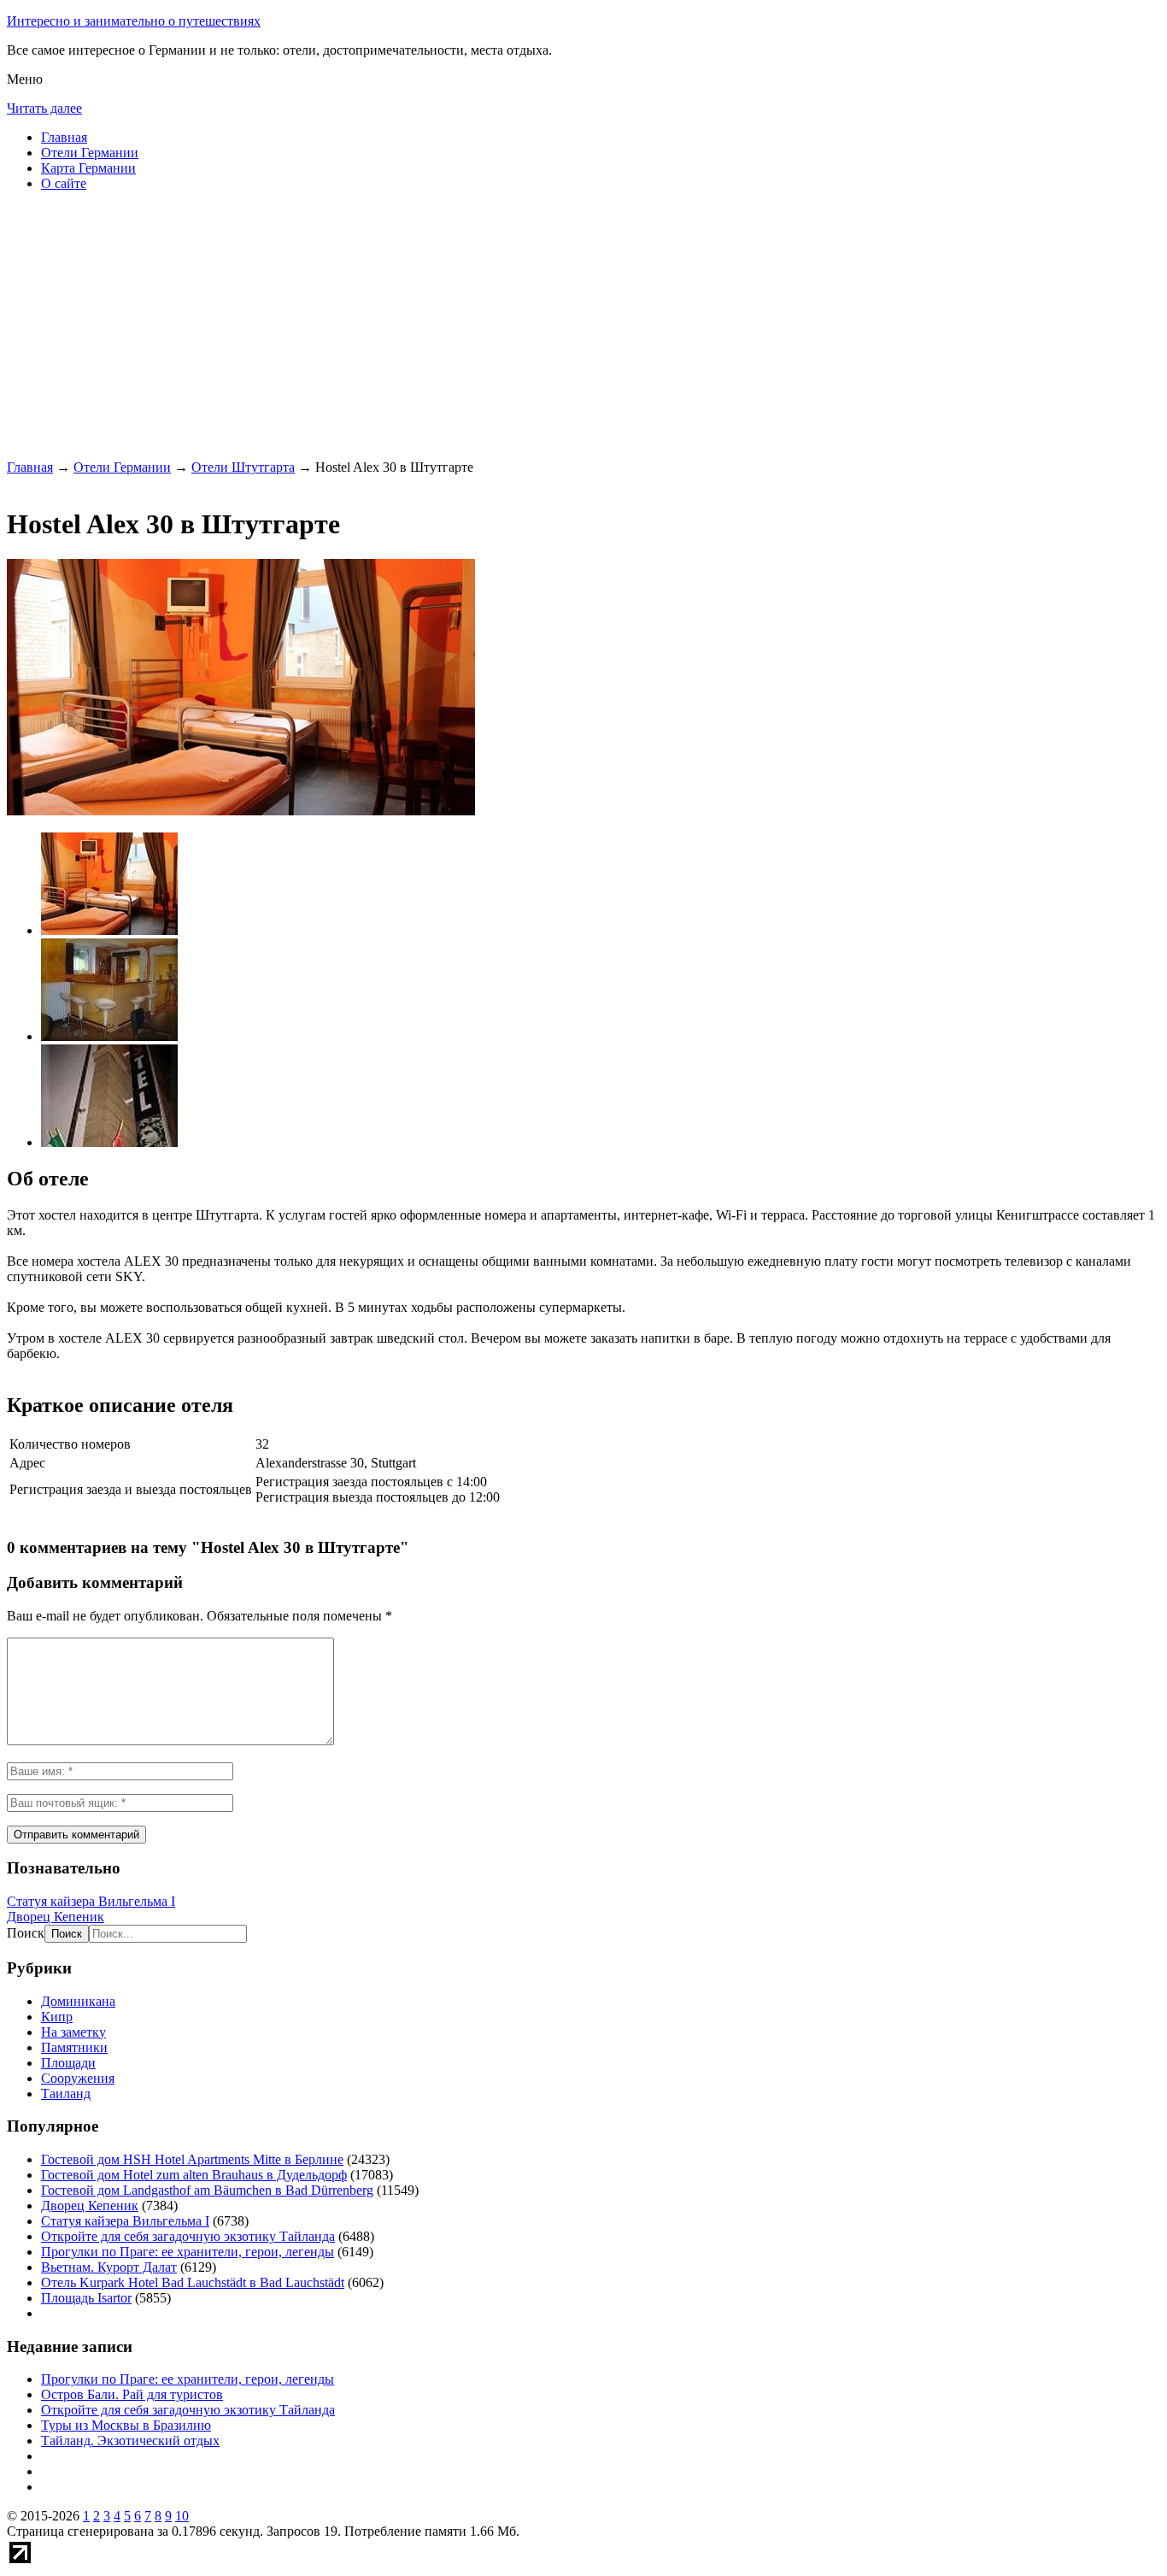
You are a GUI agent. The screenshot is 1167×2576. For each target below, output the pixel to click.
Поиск (26, 1933)
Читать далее (44, 108)
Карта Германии (88, 168)
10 (182, 2516)
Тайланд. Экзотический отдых (130, 2441)
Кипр (57, 2017)
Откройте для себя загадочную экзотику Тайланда (188, 2236)
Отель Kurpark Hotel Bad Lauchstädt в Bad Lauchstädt (193, 2282)
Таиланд (66, 2094)
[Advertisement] (519, 325)
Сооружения (78, 2078)
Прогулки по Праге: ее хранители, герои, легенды (188, 2252)
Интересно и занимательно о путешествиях (134, 21)
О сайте (64, 183)
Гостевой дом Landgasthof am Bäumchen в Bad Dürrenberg (207, 2190)
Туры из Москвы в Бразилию (126, 2425)
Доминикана (78, 2001)
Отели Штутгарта (243, 467)
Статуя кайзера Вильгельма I (91, 1901)
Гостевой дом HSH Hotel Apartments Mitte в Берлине (192, 2159)
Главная (64, 137)
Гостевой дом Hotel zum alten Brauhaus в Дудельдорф (194, 2175)
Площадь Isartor (86, 2298)
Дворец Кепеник (56, 1917)
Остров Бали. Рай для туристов (132, 2394)
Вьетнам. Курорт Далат (109, 2267)
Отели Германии (90, 153)
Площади (68, 2063)
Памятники (74, 2047)
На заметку (73, 2032)
